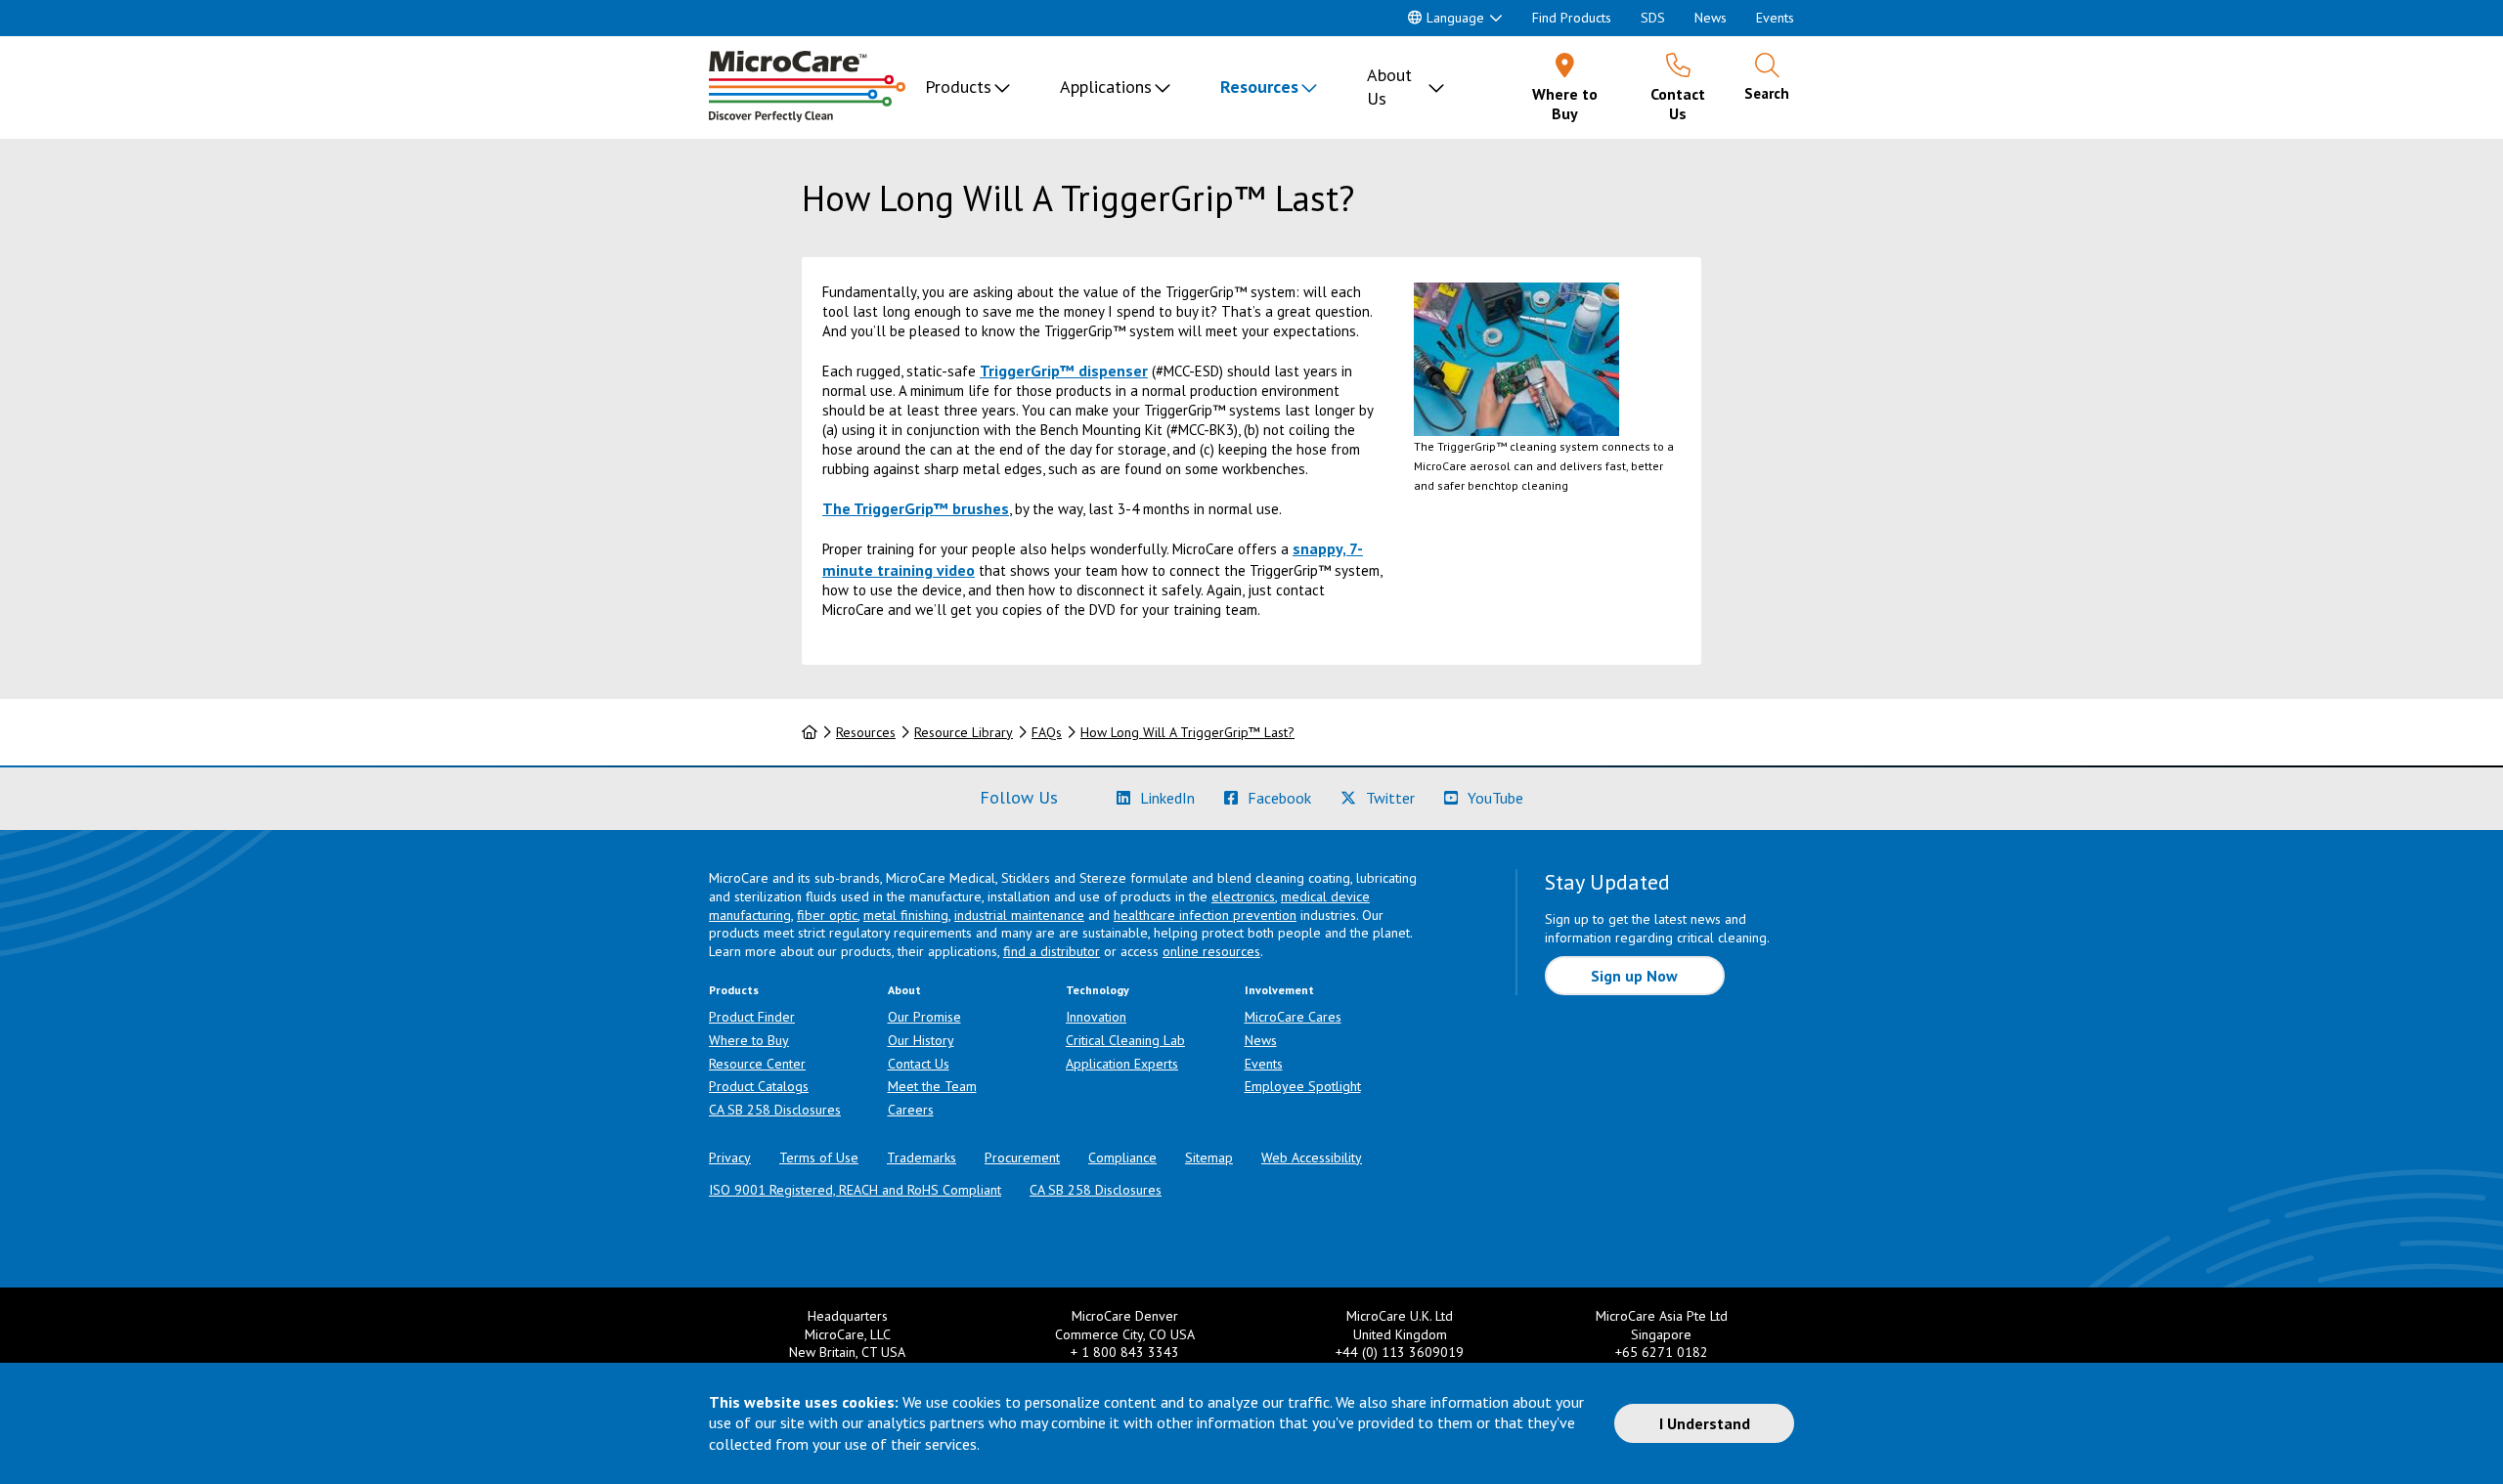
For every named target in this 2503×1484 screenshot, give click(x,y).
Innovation (1096, 1017)
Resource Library (964, 732)
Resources (1259, 87)
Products (958, 87)
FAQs (1047, 732)
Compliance (1122, 1157)
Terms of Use (819, 1157)
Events (1775, 18)
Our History (921, 1040)
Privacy (730, 1157)
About (904, 990)
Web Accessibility (1312, 1157)
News (1711, 18)
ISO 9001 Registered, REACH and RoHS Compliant (855, 1190)
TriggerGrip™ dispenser (1064, 371)
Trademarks (922, 1157)
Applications (1106, 87)
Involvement (1279, 990)
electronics (1243, 896)
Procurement (1022, 1157)
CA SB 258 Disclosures (775, 1110)
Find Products (1572, 18)
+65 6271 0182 (1662, 1352)
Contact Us (919, 1064)
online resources (1211, 951)
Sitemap (1209, 1157)
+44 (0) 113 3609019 (1400, 1352)
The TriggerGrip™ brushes (916, 508)
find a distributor (1052, 951)
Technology (1098, 990)
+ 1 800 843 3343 (1125, 1352)
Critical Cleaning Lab (1125, 1040)
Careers (911, 1110)
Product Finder (752, 1017)
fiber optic (827, 915)
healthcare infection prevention (1205, 915)
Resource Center (757, 1064)
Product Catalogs (759, 1086)
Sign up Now (1634, 976)
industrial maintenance (1019, 915)
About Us (1389, 87)
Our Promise (924, 1017)
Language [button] (1455, 18)
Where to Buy (749, 1040)
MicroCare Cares (1293, 1017)
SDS (1653, 18)
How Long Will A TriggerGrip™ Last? (1187, 732)
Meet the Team (932, 1086)
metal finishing (906, 915)
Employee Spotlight (1303, 1086)
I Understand (1705, 1423)
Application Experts (1122, 1064)
